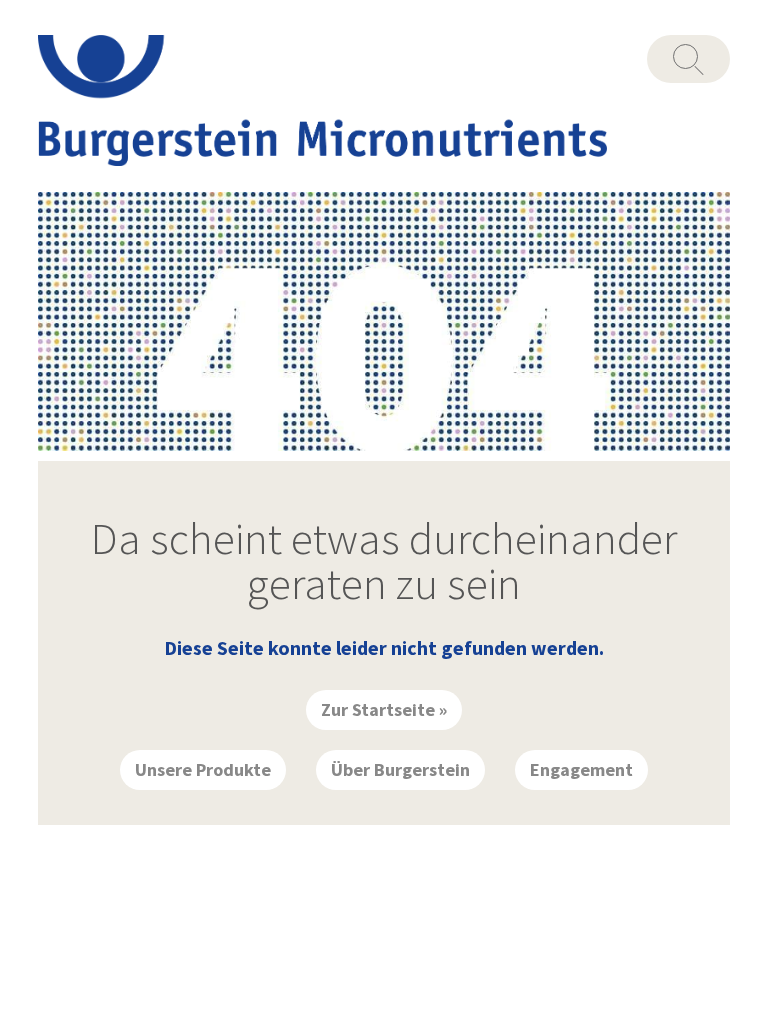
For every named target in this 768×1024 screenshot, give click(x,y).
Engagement (581, 769)
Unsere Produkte (203, 769)
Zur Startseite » (384, 709)
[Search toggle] (688, 59)
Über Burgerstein (400, 769)
